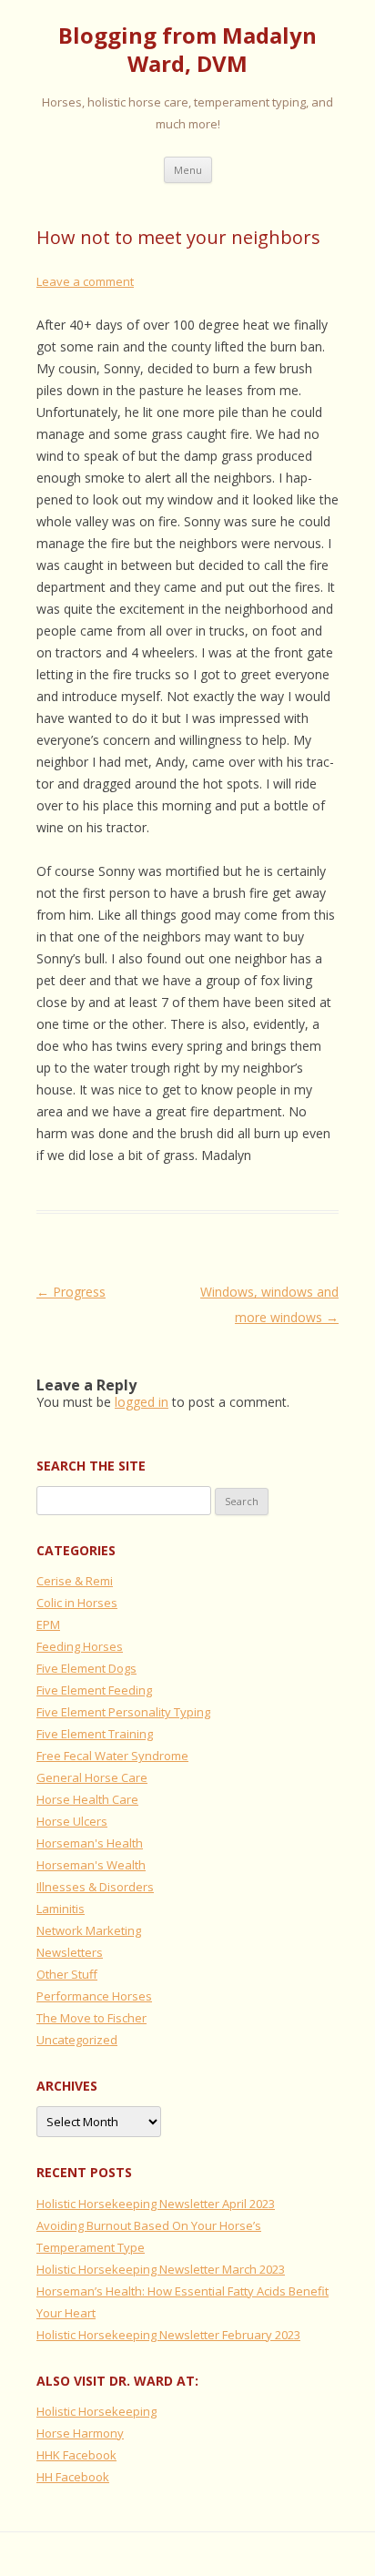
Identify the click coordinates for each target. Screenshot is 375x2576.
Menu (188, 170)
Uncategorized (77, 2040)
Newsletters (70, 1952)
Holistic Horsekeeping (96, 2411)
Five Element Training (95, 1734)
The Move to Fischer (91, 2018)
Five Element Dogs (86, 1668)
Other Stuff (67, 1974)
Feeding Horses (80, 1646)
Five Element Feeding (94, 1690)
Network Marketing (89, 1930)
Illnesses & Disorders (95, 1887)
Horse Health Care (87, 1799)
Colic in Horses (77, 1603)
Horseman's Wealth (91, 1865)
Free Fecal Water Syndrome (112, 1756)
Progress (71, 1292)
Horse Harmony (80, 2433)
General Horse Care (92, 1777)
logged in (142, 1402)
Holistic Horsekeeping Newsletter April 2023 (156, 2204)
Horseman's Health (90, 1843)
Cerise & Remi (75, 1581)
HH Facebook (73, 2477)
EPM (48, 1624)
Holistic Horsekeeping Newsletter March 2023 (161, 2269)
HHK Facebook (76, 2455)
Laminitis (61, 1909)
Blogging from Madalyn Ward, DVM (187, 50)
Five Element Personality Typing (123, 1712)
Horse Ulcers (72, 1821)
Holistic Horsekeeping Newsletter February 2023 (168, 2335)
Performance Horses (94, 1996)
